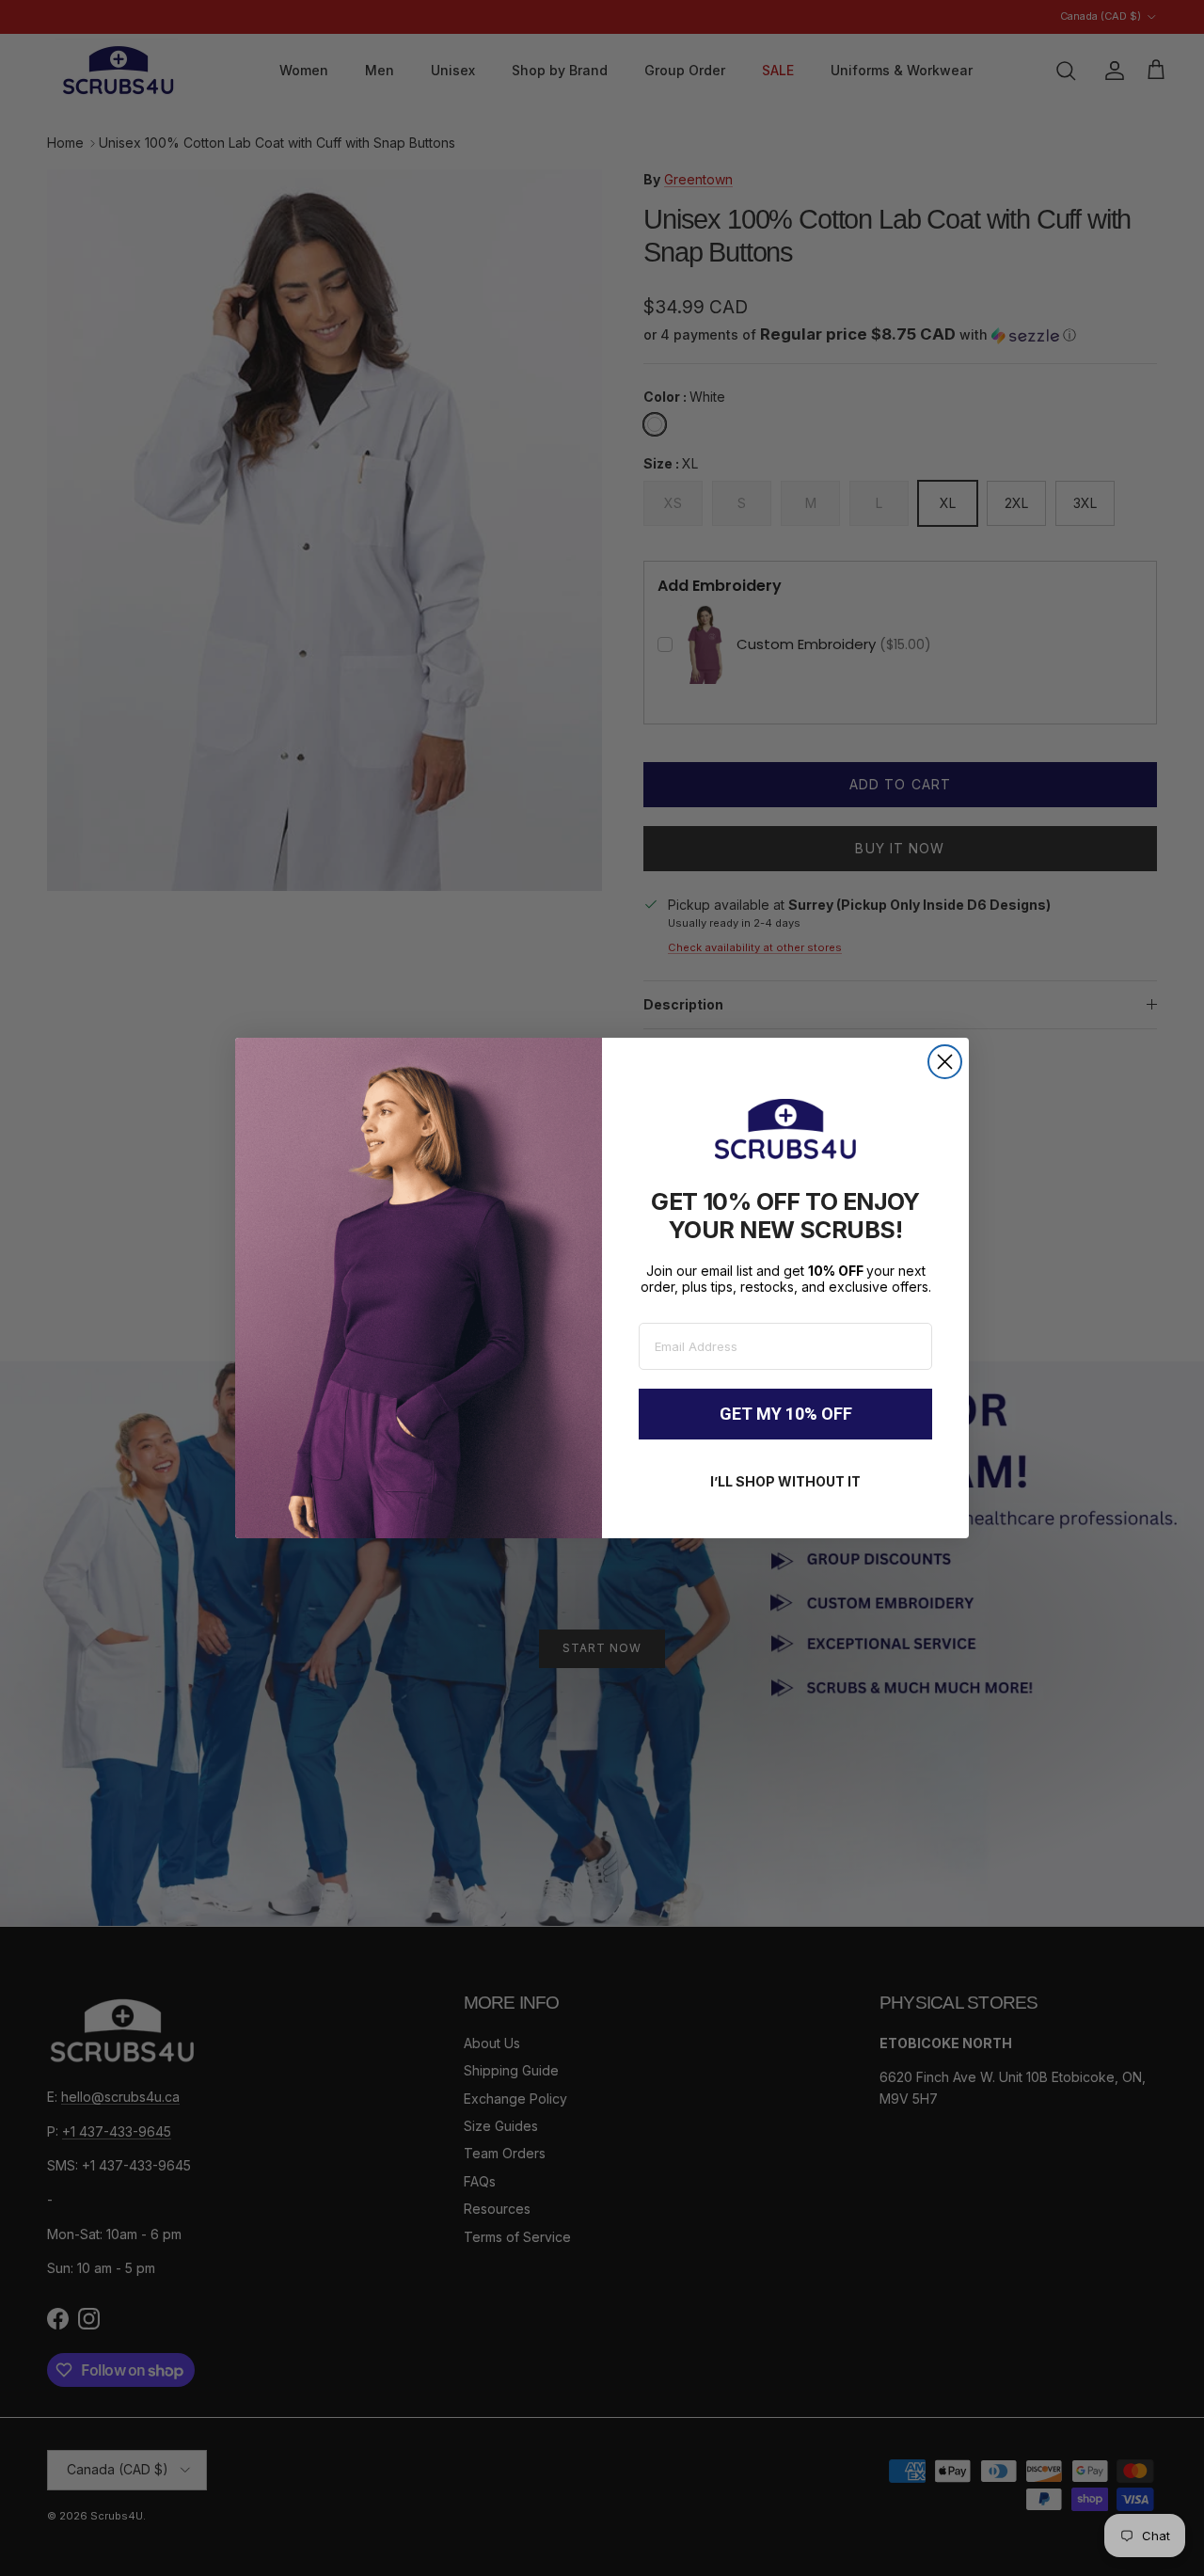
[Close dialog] (945, 1062)
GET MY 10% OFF (786, 1414)
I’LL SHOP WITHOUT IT (785, 1481)
